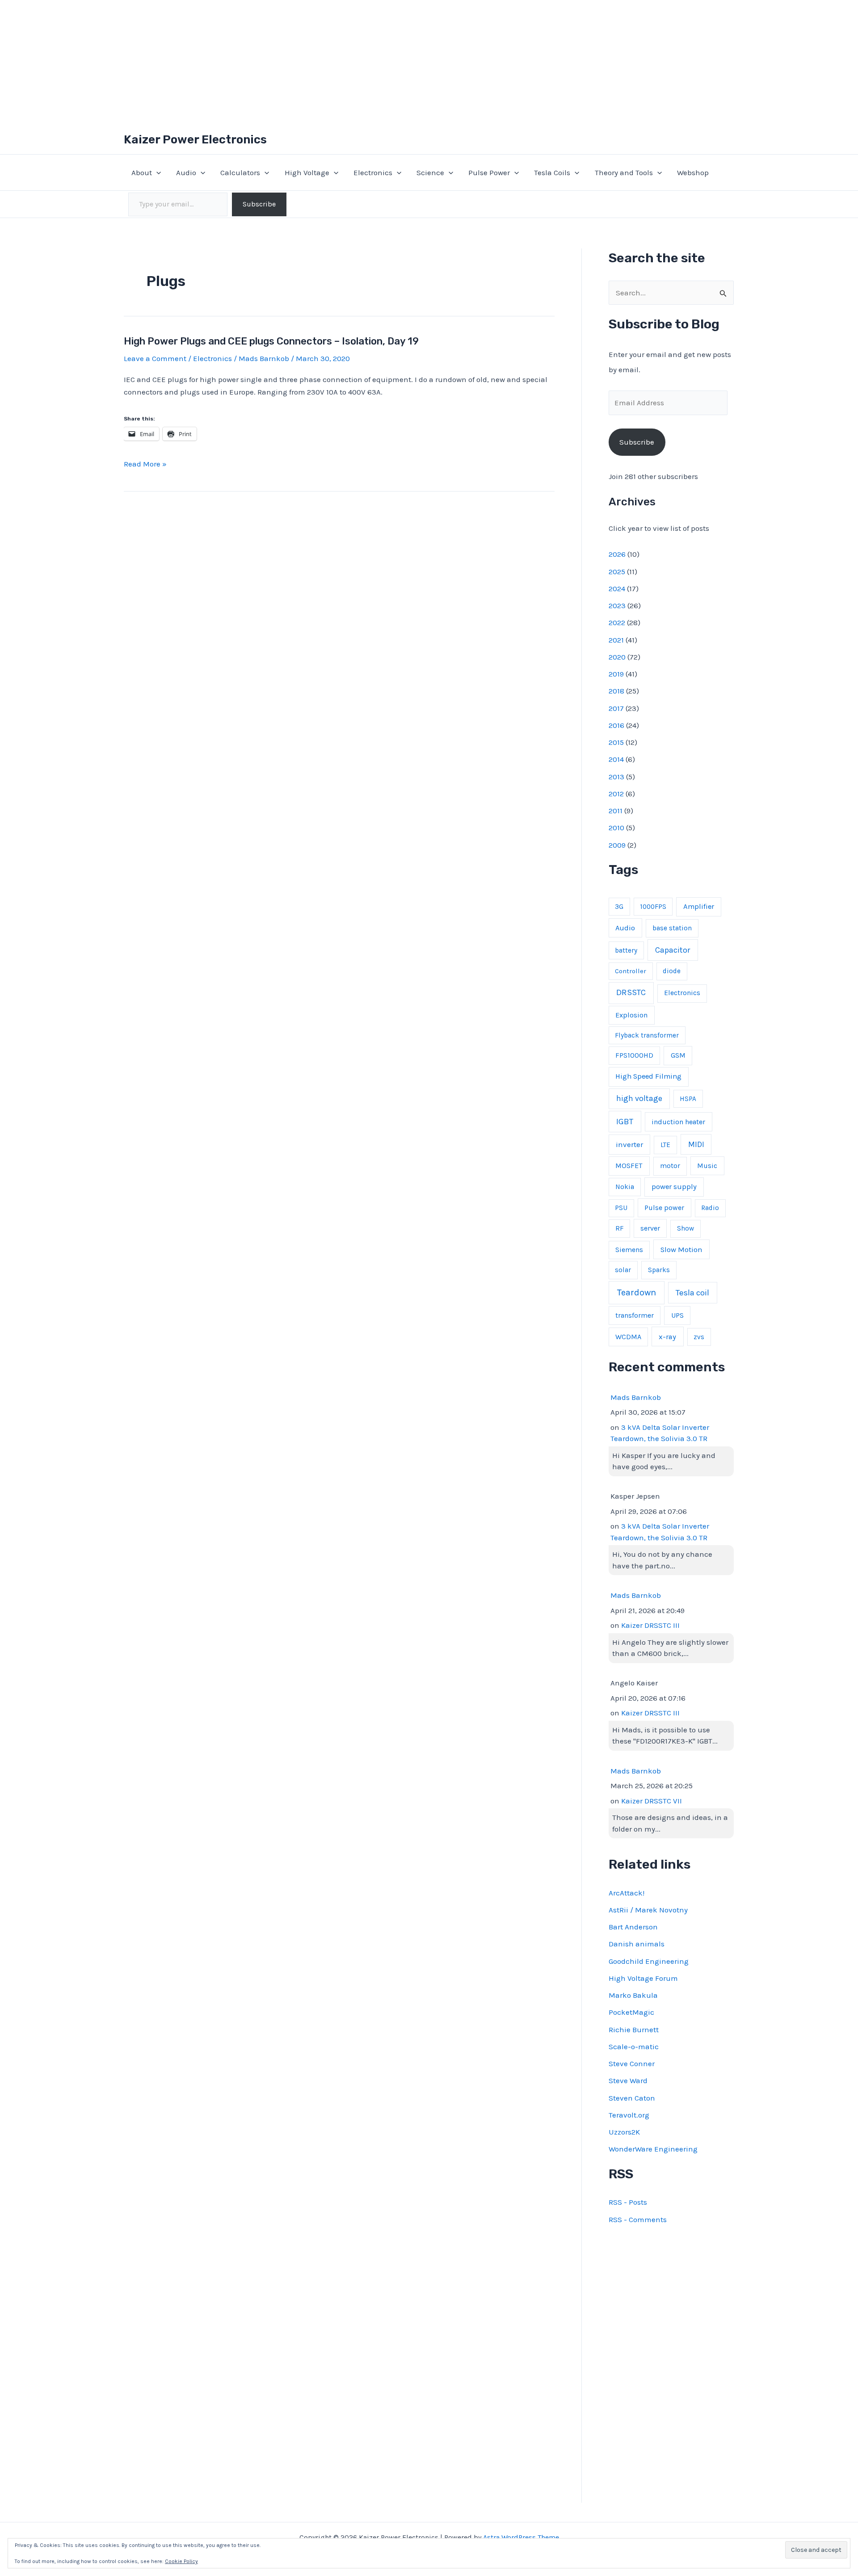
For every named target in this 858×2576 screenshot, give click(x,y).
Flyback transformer (647, 1035)
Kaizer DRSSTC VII (652, 1801)
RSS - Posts (628, 2202)
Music (707, 1166)
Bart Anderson (633, 1927)
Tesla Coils (552, 172)
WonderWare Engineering (653, 2149)
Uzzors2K (624, 2132)
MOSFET (629, 1166)
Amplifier (699, 906)
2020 (617, 657)
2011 (616, 811)
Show (686, 1228)
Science (430, 172)
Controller (631, 971)
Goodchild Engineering (649, 1961)
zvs (699, 1337)
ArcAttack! (627, 1893)
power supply (674, 1187)
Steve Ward (628, 2080)
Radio (710, 1208)
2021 (616, 640)
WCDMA (628, 1337)
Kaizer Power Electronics (195, 140)
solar (623, 1270)
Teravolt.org (629, 2115)
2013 (616, 777)
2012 (616, 794)
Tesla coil (692, 1293)
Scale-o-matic (634, 2047)
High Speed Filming (648, 1076)
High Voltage (307, 172)
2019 (616, 674)
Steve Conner (632, 2063)
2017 (616, 708)
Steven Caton (632, 2098)
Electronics (373, 172)
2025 (617, 572)
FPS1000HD (634, 1055)
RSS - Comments (638, 2219)
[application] (156, 172)
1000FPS (653, 907)
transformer (635, 1315)
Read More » (145, 464)
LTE (665, 1145)
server (650, 1228)
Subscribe (259, 204)
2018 (616, 691)
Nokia (625, 1187)
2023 (617, 605)
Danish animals (637, 1944)
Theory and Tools (624, 172)
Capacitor (673, 950)
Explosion (631, 1015)
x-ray (667, 1337)
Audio (186, 172)
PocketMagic (631, 2012)
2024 (617, 588)
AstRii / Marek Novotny (648, 1910)
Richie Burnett (634, 2030)
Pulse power (664, 1208)
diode (672, 971)
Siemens (629, 1250)
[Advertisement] (429, 63)
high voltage (639, 1099)
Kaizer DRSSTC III (650, 1625)
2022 (617, 622)
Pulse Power (489, 172)
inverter (629, 1144)
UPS (677, 1315)
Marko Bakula (633, 1995)
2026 (617, 554)
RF (619, 1228)
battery (626, 950)
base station (672, 928)
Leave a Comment (155, 358)
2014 (616, 759)
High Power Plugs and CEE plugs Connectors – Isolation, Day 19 (271, 341)
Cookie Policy (181, 2561)
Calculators (240, 172)
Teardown (637, 1292)
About (142, 172)
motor (670, 1166)
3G (619, 907)
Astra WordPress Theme (521, 2537)
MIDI (696, 1144)
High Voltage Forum (643, 1978)
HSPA (688, 1099)
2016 (616, 725)
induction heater (678, 1122)
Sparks (659, 1270)
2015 (616, 742)
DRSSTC (631, 992)
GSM (678, 1055)
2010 (616, 828)
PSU (621, 1208)
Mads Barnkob (636, 1397)
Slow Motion (681, 1250)
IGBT (625, 1122)
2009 (617, 845)
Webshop (693, 172)
